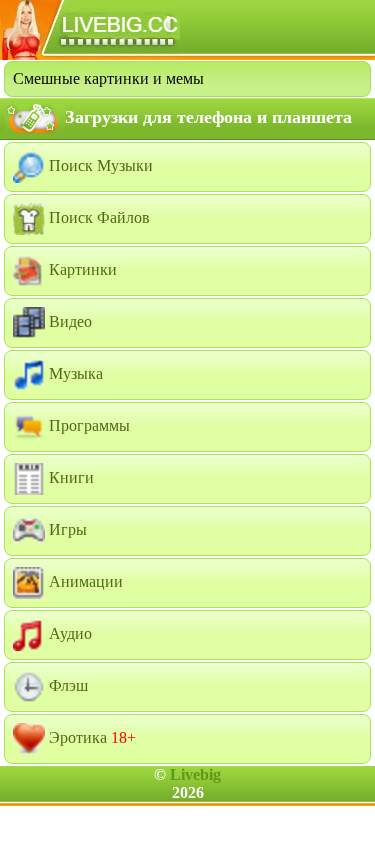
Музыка (74, 373)
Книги (69, 477)
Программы (87, 425)
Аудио (68, 633)
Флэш (66, 685)
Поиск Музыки (99, 165)
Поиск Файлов (97, 217)
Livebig (195, 774)
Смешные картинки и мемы (108, 78)
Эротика (90, 737)
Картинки (81, 269)
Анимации (84, 581)
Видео (68, 321)
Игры (66, 529)
